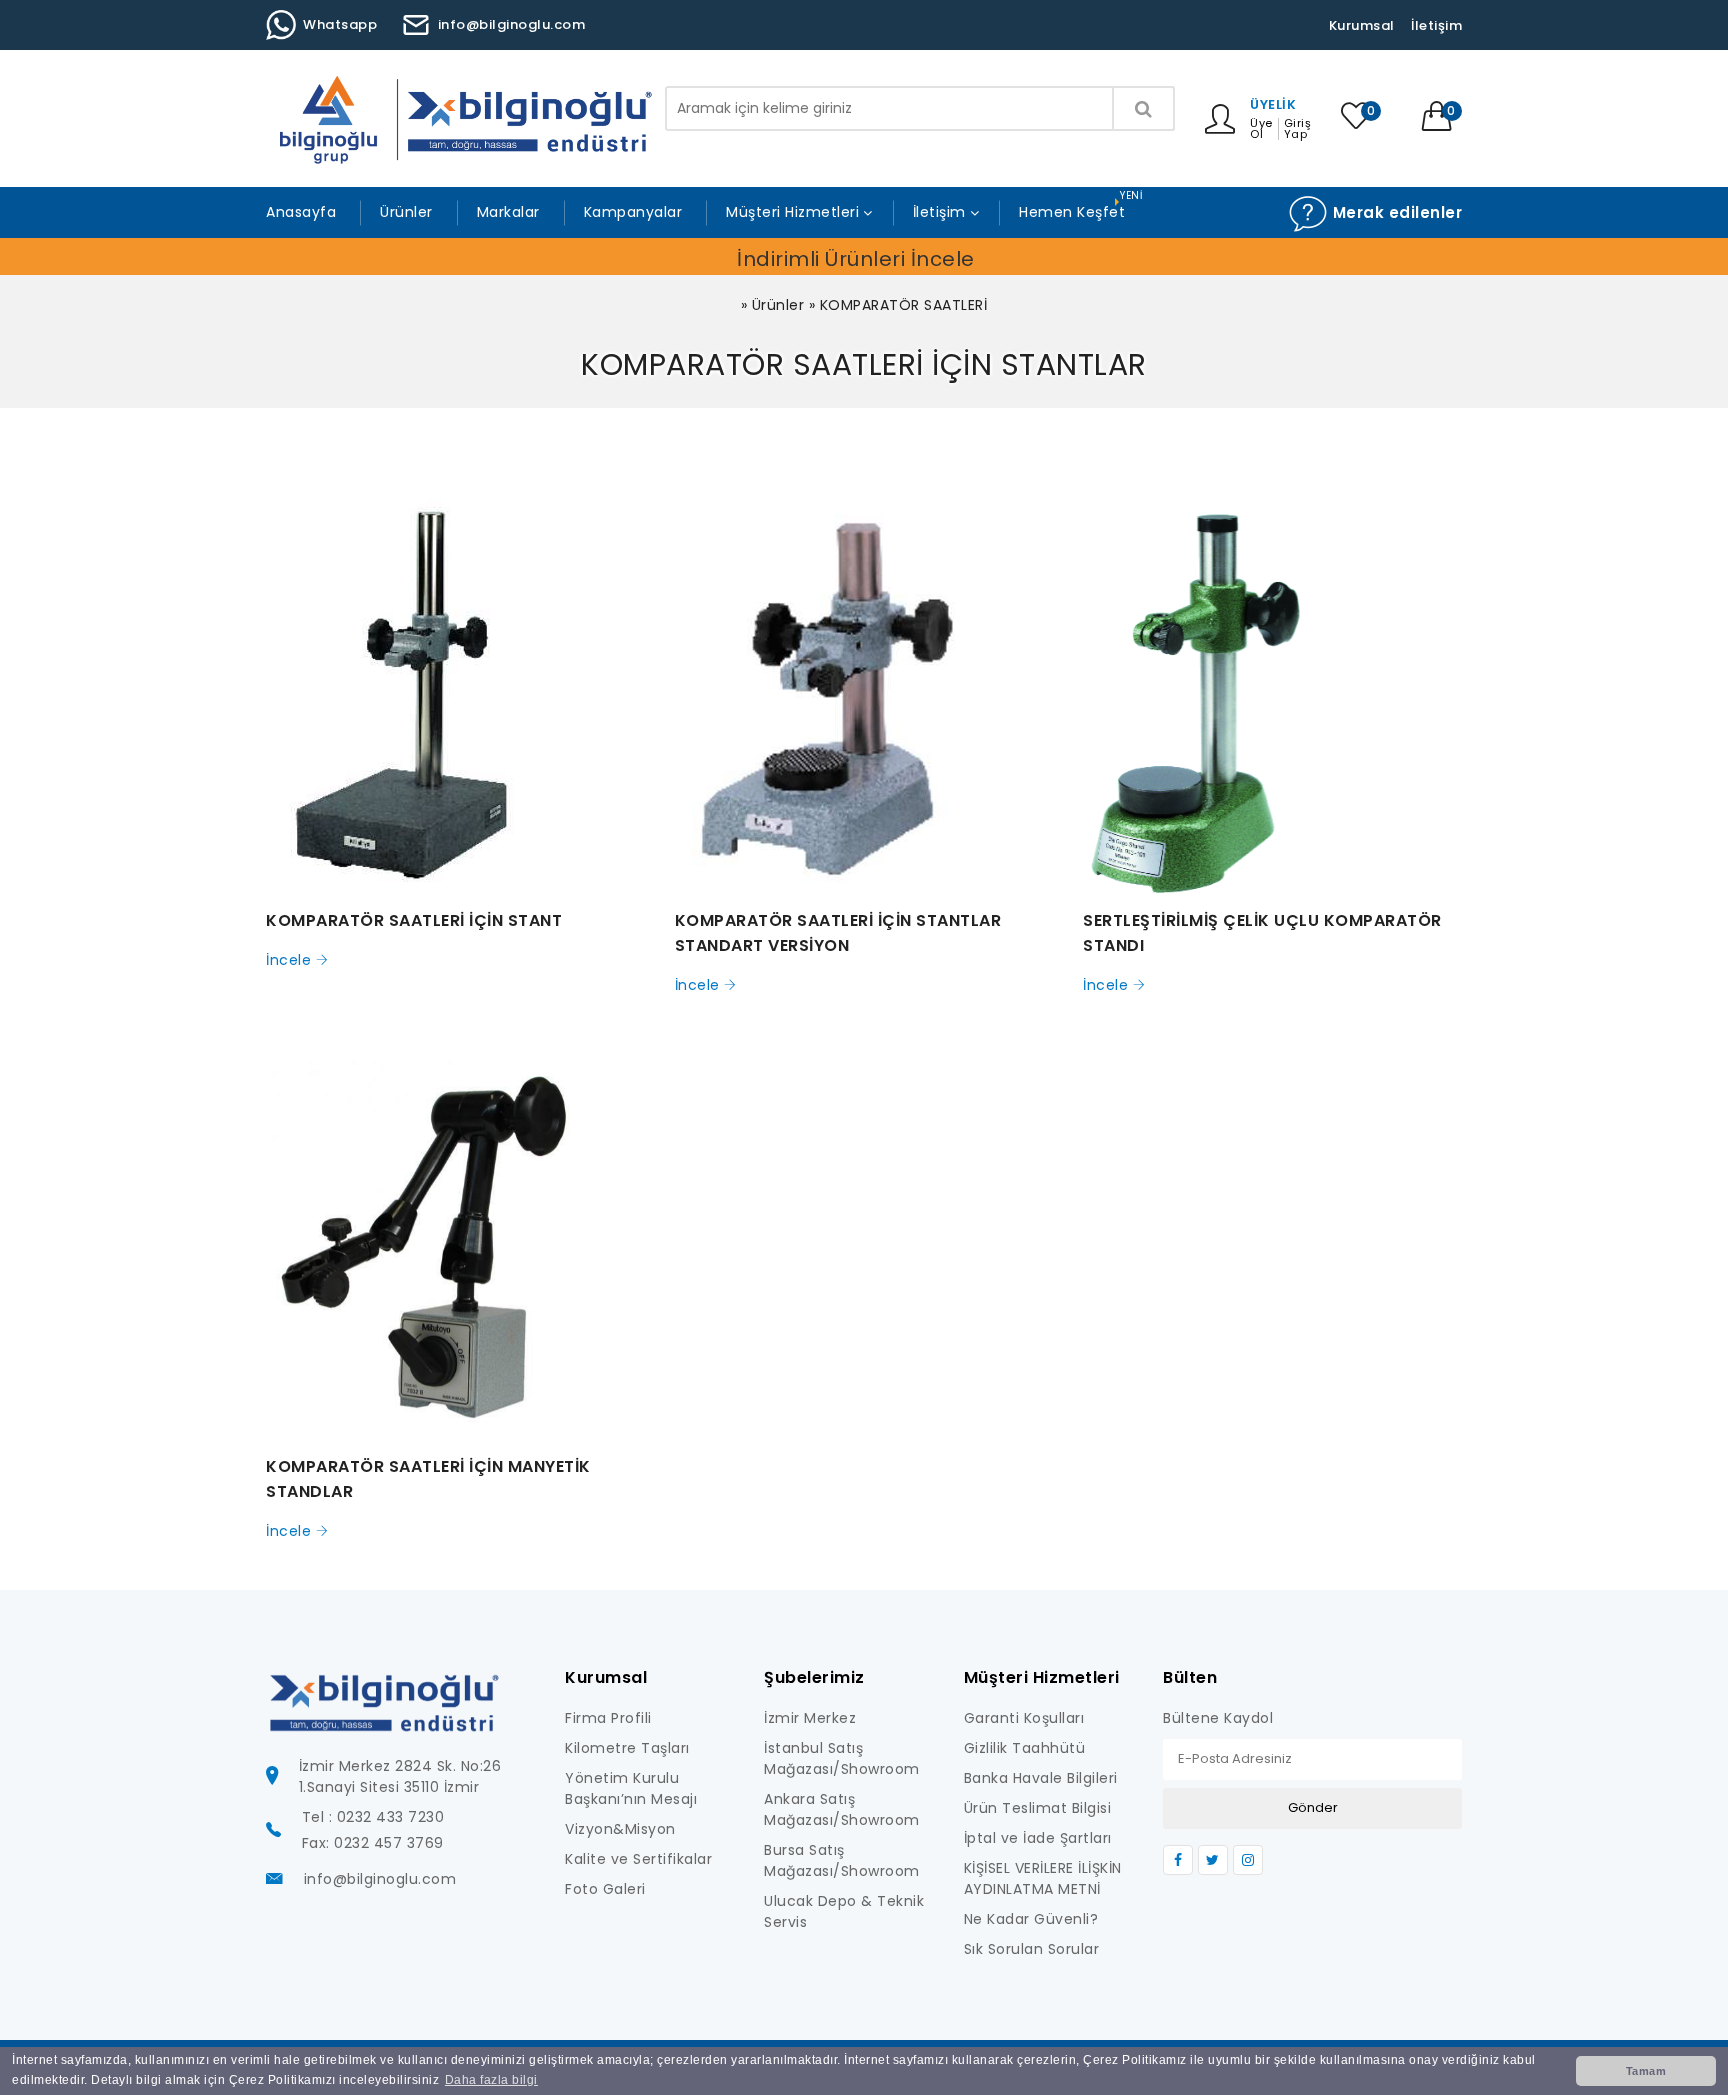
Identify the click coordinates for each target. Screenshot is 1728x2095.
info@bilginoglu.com (512, 24)
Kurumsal (1362, 25)
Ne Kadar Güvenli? (1031, 1919)
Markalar (508, 212)
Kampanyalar (633, 212)
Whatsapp (340, 24)
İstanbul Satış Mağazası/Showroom (842, 1758)
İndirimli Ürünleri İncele (856, 259)
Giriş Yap (1298, 129)
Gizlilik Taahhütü (1025, 1748)
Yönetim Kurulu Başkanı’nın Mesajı (631, 1788)
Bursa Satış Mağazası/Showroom (842, 1860)
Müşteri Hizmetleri (792, 212)
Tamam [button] (1646, 2071)
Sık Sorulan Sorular (1032, 1949)
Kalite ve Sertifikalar (638, 1859)
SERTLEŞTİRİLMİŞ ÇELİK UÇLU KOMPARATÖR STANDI (1262, 933)
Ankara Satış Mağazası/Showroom (842, 1809)
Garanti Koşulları (1024, 1718)
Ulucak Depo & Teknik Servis (844, 1911)
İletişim (1436, 25)
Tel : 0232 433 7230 (373, 1817)
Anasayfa (301, 212)
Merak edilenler (1395, 212)
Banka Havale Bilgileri (1041, 1778)
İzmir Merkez (810, 1718)
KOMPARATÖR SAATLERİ (904, 305)
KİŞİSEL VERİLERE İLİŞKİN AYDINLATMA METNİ (1043, 1878)
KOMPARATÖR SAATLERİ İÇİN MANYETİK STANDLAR (428, 1479)
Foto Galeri (605, 1889)
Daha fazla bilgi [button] (491, 2080)
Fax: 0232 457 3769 (373, 1843)
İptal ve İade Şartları (1038, 1838)
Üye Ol (1261, 129)
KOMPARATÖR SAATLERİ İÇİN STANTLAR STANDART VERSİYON (838, 933)
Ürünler (406, 212)
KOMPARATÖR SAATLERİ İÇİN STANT (414, 920)
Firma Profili (608, 1718)
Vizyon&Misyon (620, 1829)
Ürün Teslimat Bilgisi (1038, 1808)
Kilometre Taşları (627, 1748)
